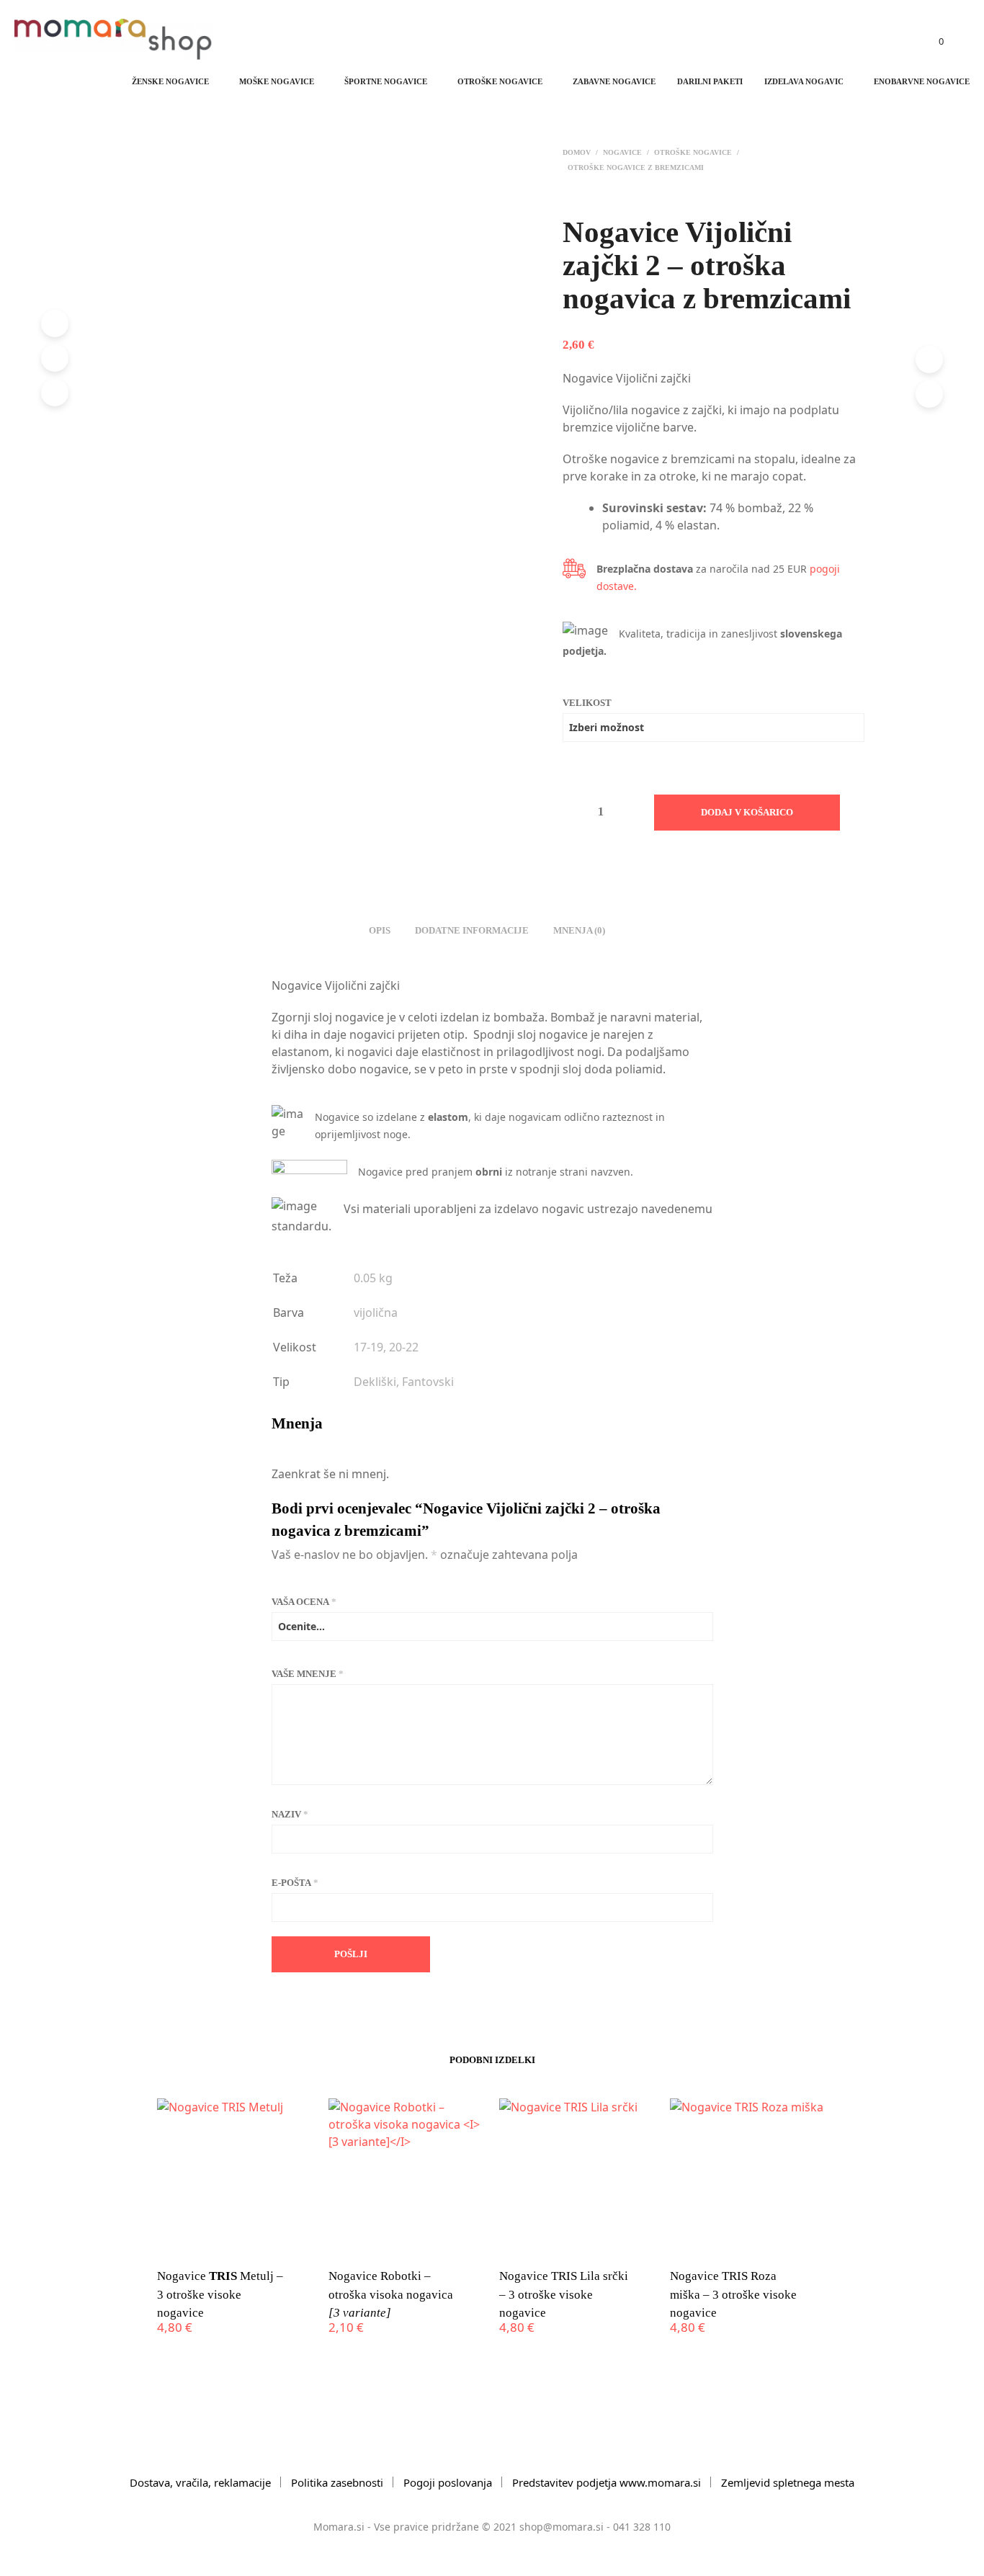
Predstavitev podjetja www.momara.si (607, 2482)
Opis (380, 930)
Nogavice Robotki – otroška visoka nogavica (391, 2294)
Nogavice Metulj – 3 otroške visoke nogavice (220, 2294)
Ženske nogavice (170, 81)
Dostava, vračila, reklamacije (200, 2482)
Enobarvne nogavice (922, 81)
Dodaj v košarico (747, 812)
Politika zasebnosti (337, 2482)
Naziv (290, 1814)
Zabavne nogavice (614, 81)
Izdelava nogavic (804, 81)
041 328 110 (642, 2527)
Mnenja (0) (579, 930)
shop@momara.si (562, 2527)
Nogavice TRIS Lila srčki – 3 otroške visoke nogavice (564, 2294)
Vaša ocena (304, 1602)
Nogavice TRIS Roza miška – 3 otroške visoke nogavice (733, 2294)
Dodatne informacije (472, 930)
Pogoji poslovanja (448, 2482)
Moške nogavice (277, 81)
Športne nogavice (386, 81)
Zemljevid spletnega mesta (788, 2482)
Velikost (587, 703)
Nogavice (622, 152)
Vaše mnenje (308, 1674)
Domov (577, 152)
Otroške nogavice (500, 81)
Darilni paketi (710, 81)
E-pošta (295, 1883)
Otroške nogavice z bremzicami (636, 167)
